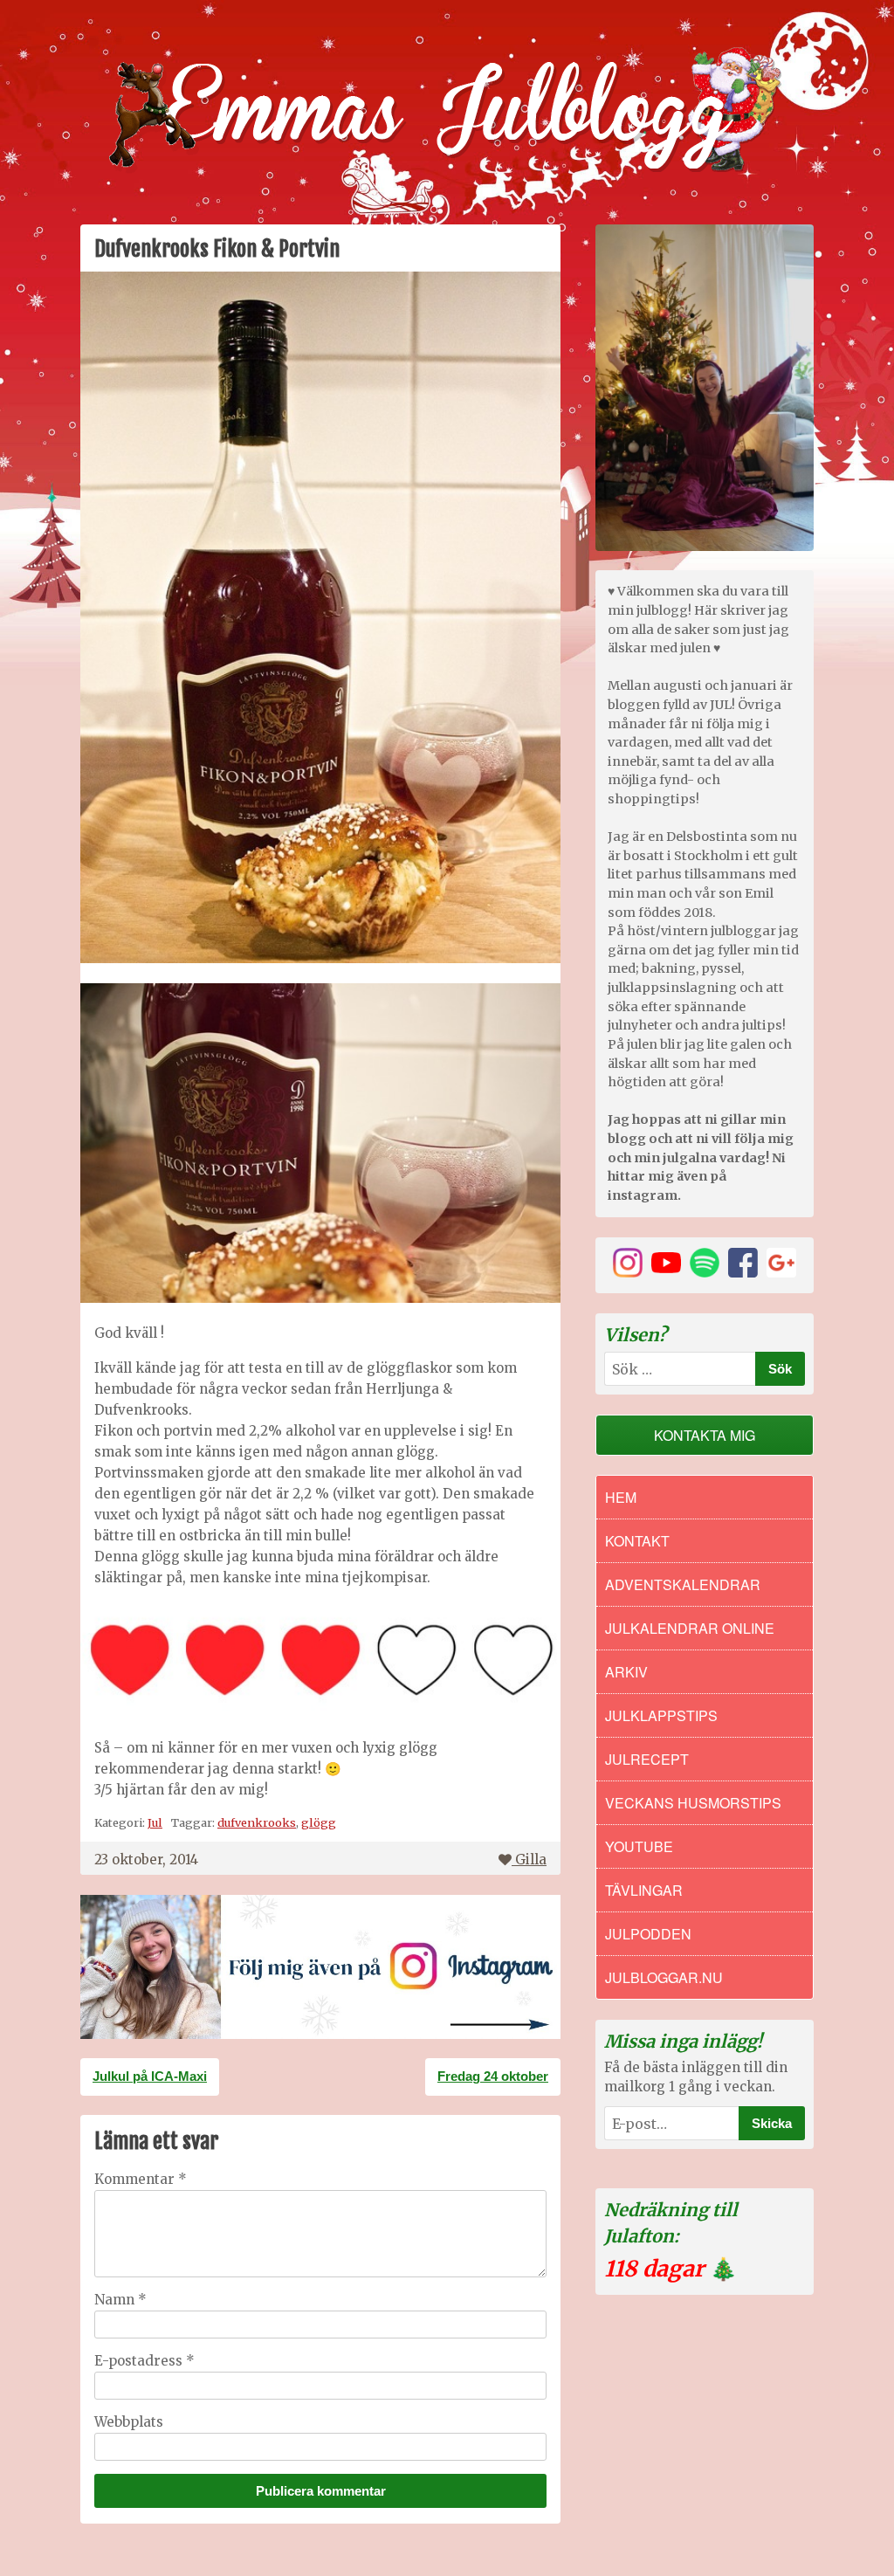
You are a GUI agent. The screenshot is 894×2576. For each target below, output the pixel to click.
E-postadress (144, 2361)
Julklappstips (661, 1715)
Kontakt (637, 1541)
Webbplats (129, 2422)
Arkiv (626, 1672)
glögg (319, 1822)
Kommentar (141, 2179)
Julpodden (648, 1934)
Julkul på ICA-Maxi (150, 2076)
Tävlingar (644, 1890)
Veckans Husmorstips (693, 1803)
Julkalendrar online (690, 1628)
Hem (621, 1497)
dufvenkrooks (257, 1822)
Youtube (639, 1846)
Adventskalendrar (683, 1584)
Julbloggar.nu (664, 1977)
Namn (120, 2300)
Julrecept (647, 1759)
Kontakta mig (705, 1435)
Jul (155, 1822)
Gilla (531, 1860)
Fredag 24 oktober (493, 2076)
